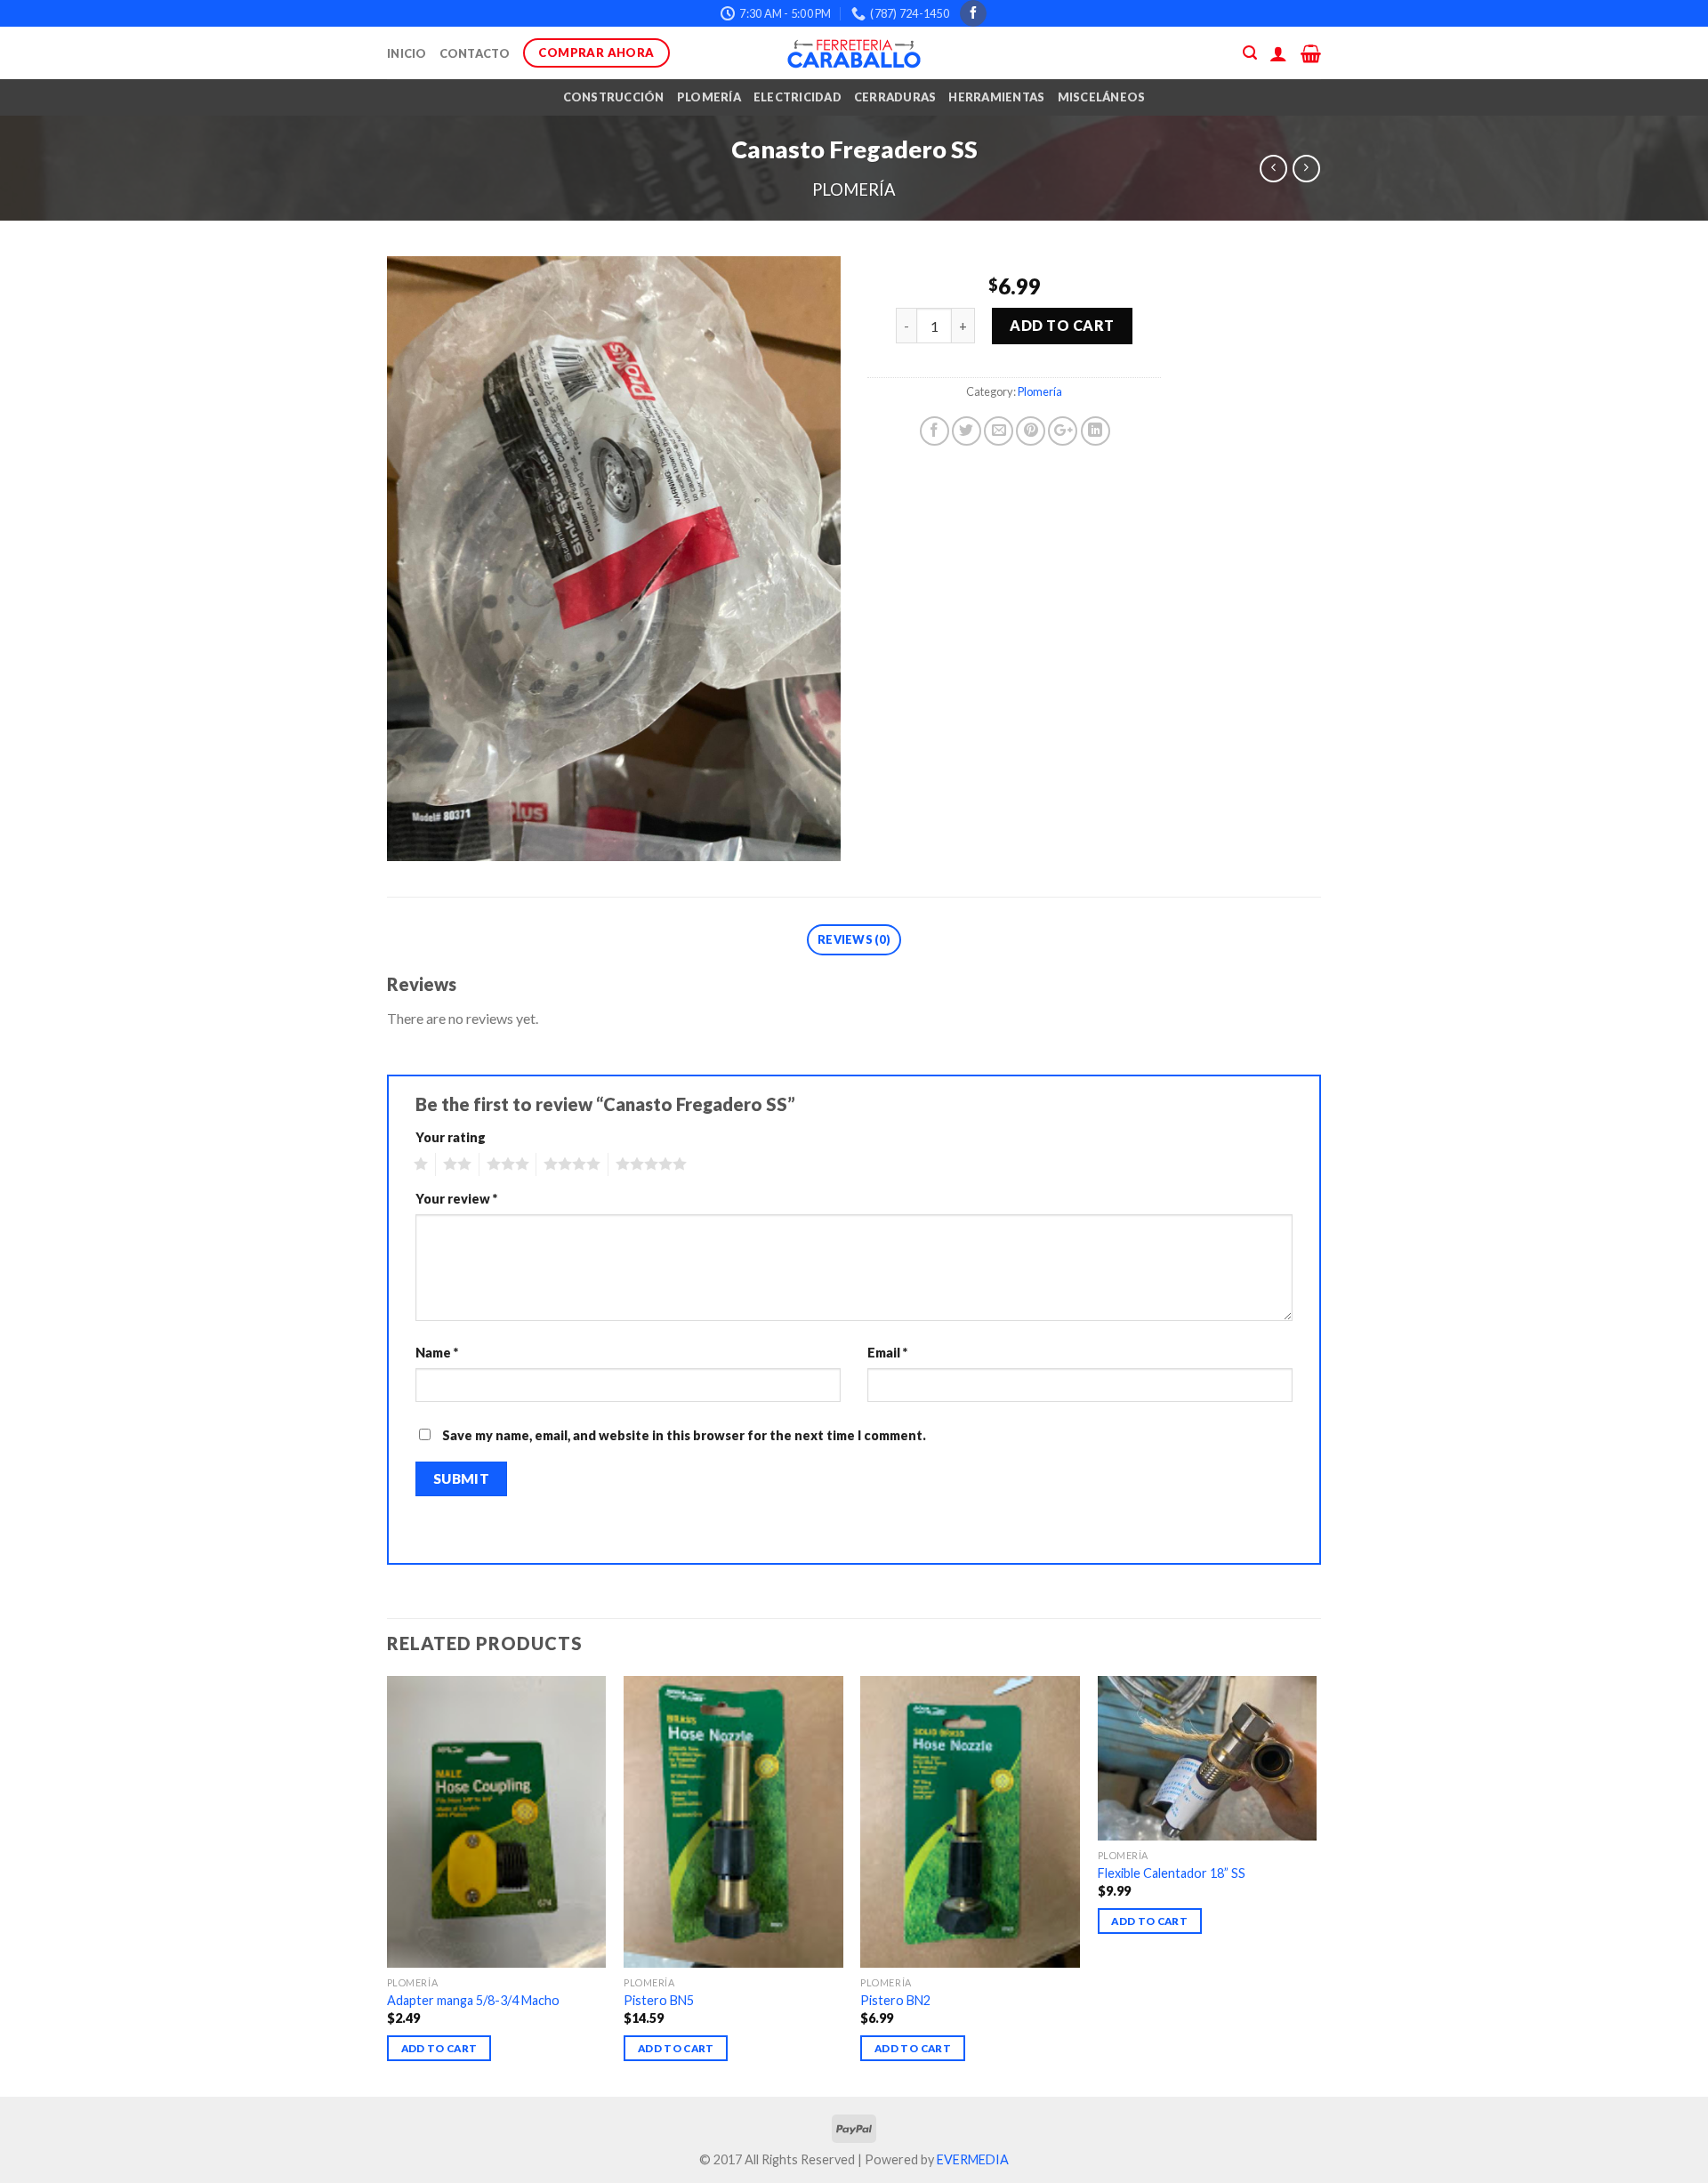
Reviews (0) (854, 939)
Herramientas (996, 97)
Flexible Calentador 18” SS (1172, 1873)
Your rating (451, 1137)
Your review (456, 1199)
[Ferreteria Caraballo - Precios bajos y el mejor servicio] (854, 53)
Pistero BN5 (659, 2000)
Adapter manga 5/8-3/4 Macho (473, 2000)
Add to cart (1062, 325)
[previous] (388, 1885)
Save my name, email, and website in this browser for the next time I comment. (684, 1435)
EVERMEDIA (973, 2159)
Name (437, 1353)
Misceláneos (1102, 97)
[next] (1316, 1885)
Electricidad (798, 97)
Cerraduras (895, 97)
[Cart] (1311, 53)
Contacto (475, 53)
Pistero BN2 (895, 2000)
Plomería (709, 97)
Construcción (614, 97)
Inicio (407, 53)
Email (887, 1353)
